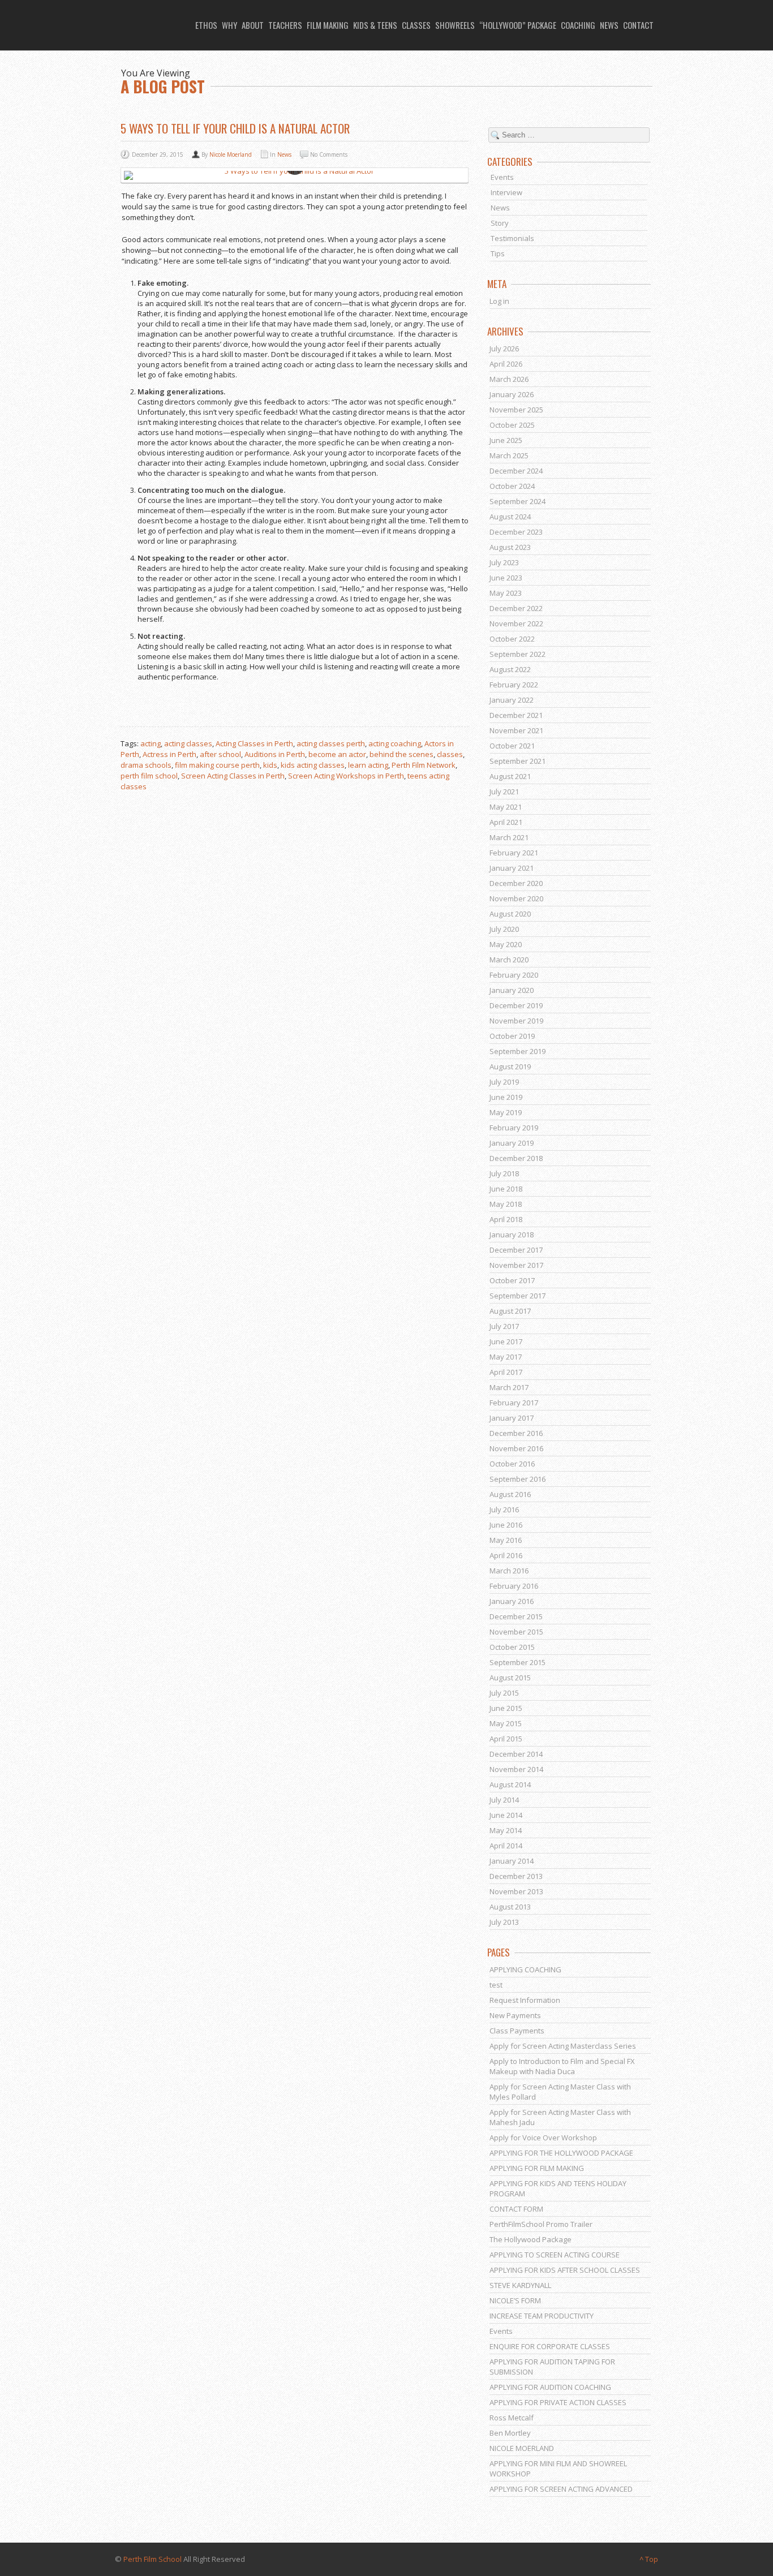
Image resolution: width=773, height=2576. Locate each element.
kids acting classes (313, 765)
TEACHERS (285, 25)
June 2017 (506, 1341)
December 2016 (516, 1433)
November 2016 (516, 1448)
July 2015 (504, 1693)
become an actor (337, 754)
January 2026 (512, 394)
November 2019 (516, 1021)
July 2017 (504, 1326)
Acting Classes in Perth (254, 743)
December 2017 (516, 1250)
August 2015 (510, 1678)
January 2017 (512, 1418)
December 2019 (516, 1005)
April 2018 (506, 1219)
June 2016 (506, 1525)
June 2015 (506, 1708)
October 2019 (512, 1036)
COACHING (578, 25)
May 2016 (506, 1540)
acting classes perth (331, 743)
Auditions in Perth (275, 754)
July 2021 (504, 792)
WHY (229, 25)
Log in (499, 301)
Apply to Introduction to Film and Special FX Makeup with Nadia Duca (562, 2066)
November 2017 (516, 1265)
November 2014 (516, 1769)
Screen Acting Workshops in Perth (346, 776)
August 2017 (510, 1311)
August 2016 (510, 1494)
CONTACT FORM (516, 2209)
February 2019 (514, 1128)
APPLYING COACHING (525, 1969)
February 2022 (514, 685)
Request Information (525, 2000)
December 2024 (516, 471)
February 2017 (514, 1403)
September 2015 (518, 1662)
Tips (498, 253)
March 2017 (509, 1387)
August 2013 (510, 1907)
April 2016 (506, 1555)
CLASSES (416, 25)
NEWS (609, 25)
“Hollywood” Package (518, 25)
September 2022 (518, 654)
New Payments (515, 2015)
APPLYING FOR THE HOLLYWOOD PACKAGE (561, 2153)
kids (270, 765)
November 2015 (516, 1632)
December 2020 (516, 883)
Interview (506, 192)
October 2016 (512, 1464)
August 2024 (510, 517)
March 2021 (509, 837)
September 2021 (518, 761)
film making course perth (217, 765)
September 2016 (518, 1479)
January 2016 (512, 1601)
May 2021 (506, 807)
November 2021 (516, 730)
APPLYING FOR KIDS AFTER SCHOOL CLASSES (565, 2270)
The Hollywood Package (531, 2239)
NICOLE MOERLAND (522, 2448)
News (284, 154)
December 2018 (516, 1158)
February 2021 (514, 853)
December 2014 (516, 1754)
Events (502, 177)
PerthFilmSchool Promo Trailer (541, 2224)
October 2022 (512, 639)
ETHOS (206, 25)
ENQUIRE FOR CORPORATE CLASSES (550, 2346)
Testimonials (512, 238)
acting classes (188, 743)
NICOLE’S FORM (515, 2300)
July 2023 (504, 562)
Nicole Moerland (231, 154)
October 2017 (512, 1280)
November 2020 (516, 898)
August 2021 (510, 776)
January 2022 (512, 700)
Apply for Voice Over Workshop (543, 2138)
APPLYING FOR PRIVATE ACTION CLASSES (558, 2402)
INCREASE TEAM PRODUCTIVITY (542, 2316)
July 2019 (504, 1082)
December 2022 (516, 608)
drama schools (146, 765)
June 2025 (506, 440)
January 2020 (512, 990)
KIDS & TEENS (375, 25)
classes (450, 754)
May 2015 (506, 1723)
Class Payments (517, 2031)
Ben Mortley (510, 2433)
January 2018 (512, 1235)
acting (151, 743)
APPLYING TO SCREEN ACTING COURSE (555, 2255)
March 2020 (509, 960)
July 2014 (504, 1800)
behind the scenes (401, 754)
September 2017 (518, 1296)
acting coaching (395, 743)
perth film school (149, 776)
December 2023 (516, 532)
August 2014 (510, 1784)
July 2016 (504, 1510)
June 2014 (506, 1815)
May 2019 (506, 1112)
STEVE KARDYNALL (520, 2285)
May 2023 (506, 593)
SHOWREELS (455, 25)
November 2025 (516, 410)
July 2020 (504, 929)
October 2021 (512, 746)
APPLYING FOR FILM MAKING (537, 2168)
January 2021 (512, 868)
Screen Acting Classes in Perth (233, 776)
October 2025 (512, 425)
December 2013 (516, 1876)
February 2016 (514, 1586)
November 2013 (516, 1891)
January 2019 (512, 1143)
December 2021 (516, 715)
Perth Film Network (424, 765)
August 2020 (510, 914)
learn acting (368, 765)
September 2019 (518, 1051)
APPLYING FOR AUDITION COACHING (550, 2387)
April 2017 (506, 1372)
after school (220, 754)
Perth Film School (153, 2559)
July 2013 (504, 1922)
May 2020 (506, 944)
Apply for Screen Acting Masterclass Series (563, 2046)
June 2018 (506, 1189)
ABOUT (253, 25)
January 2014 (512, 1861)
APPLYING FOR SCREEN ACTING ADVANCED (561, 2489)
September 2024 (518, 501)
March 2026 (509, 379)
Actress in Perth (169, 754)
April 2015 (506, 1739)
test (496, 1985)
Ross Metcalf (512, 2418)
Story (500, 223)
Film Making (328, 25)
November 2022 (516, 623)
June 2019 (506, 1097)
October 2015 (512, 1647)
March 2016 (509, 1571)
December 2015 (516, 1616)
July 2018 (504, 1173)
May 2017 (506, 1357)
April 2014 (506, 1846)
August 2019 (510, 1066)
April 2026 (506, 364)
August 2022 (510, 669)
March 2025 (509, 455)
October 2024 (512, 486)
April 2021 (506, 822)
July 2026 (504, 349)
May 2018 (506, 1204)
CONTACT (638, 25)
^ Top (649, 2559)
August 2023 (510, 547)
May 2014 (506, 1830)
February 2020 (514, 975)
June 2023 (506, 578)
